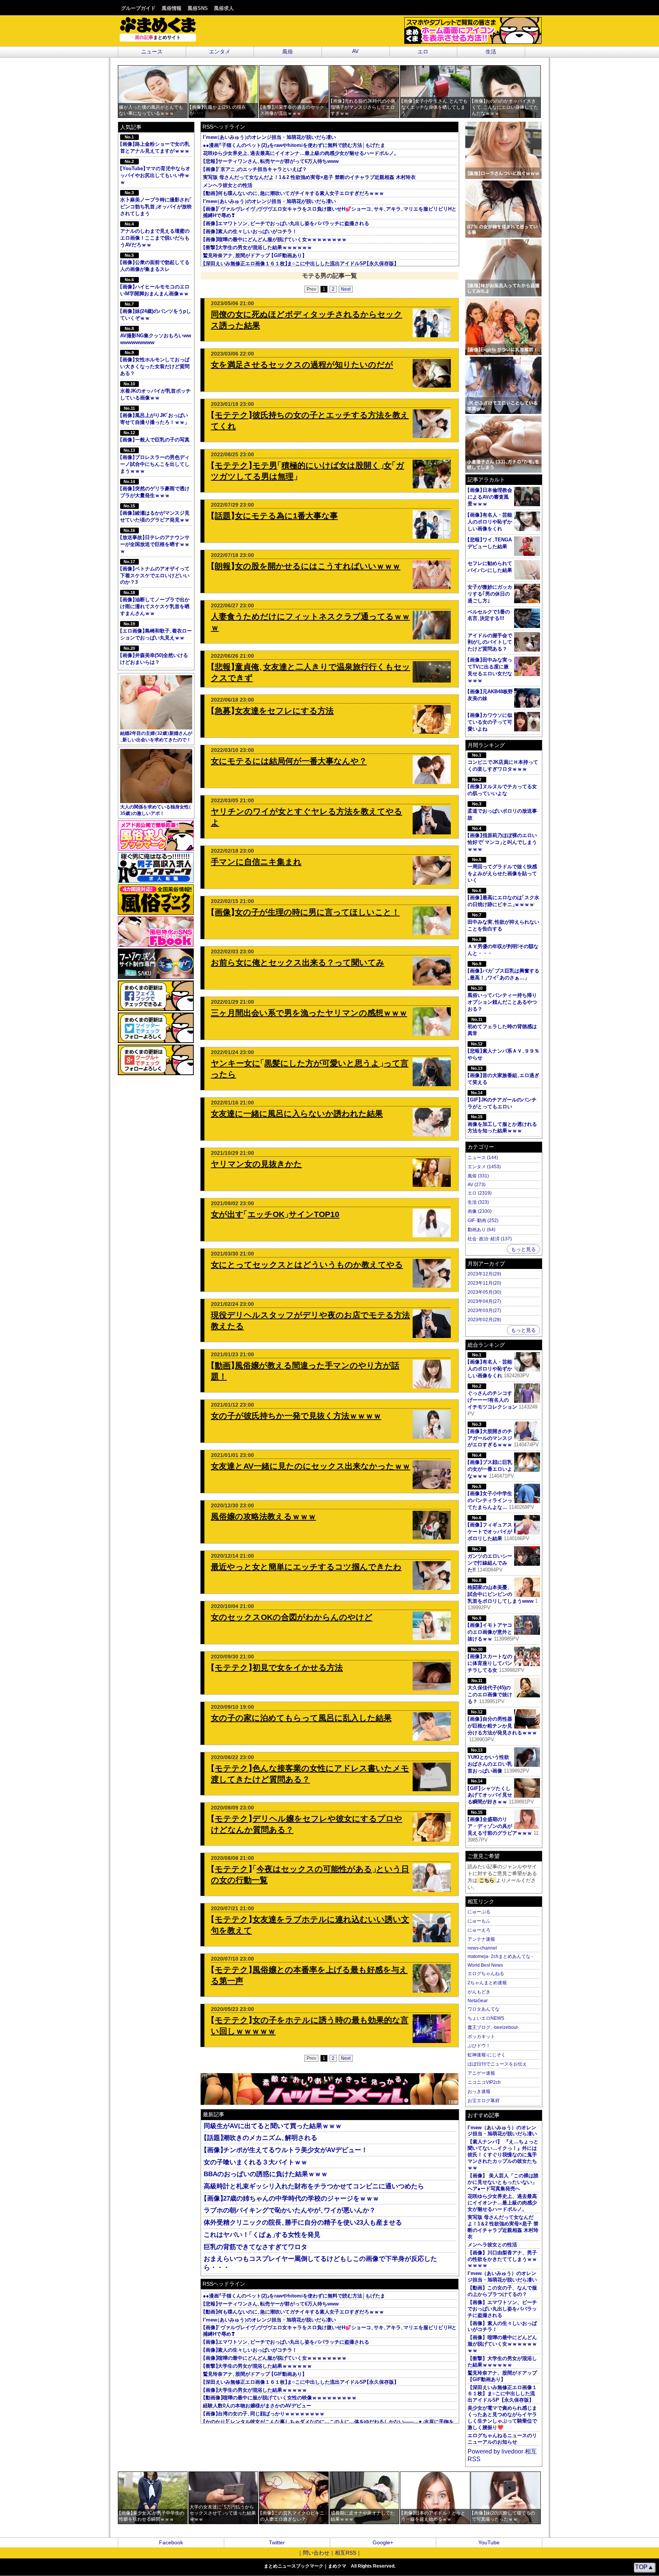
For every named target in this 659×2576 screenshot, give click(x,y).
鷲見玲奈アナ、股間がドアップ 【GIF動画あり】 (502, 2376)
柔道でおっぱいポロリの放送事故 (502, 811)
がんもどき (479, 1992)
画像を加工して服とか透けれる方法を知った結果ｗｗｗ (502, 1124)
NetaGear (478, 2001)
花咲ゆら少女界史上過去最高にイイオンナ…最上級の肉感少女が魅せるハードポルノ (300, 153)
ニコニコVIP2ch (484, 2082)
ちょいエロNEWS (486, 2018)
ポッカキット (481, 2037)
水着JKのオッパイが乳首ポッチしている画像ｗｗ (155, 391)
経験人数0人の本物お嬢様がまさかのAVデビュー (257, 2406)
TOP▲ (644, 2567)
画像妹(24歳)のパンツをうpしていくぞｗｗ (156, 311)
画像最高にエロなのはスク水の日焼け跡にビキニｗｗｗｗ (504, 898)
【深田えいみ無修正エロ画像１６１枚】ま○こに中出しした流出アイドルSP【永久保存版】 (502, 2394)
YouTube (489, 2543)
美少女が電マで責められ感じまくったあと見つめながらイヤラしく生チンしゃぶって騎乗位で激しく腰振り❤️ (502, 2418)
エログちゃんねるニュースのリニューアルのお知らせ (502, 2439)
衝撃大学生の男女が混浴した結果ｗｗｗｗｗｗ (257, 247)
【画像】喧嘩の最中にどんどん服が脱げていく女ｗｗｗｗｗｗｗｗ (502, 2344)
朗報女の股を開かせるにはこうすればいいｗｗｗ (306, 566)
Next (346, 289)
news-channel (482, 1948)
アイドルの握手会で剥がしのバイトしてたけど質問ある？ (490, 642)
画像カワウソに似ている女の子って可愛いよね (490, 722)
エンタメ (220, 52)
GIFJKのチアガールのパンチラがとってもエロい (502, 1100)
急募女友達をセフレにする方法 (272, 711)
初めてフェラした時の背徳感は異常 (502, 1027)
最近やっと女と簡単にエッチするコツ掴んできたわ (306, 1567)
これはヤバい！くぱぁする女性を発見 (262, 2235)
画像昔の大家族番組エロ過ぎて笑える (504, 1075)
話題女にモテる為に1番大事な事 (274, 516)
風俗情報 (172, 8)
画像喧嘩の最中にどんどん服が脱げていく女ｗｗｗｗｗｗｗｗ (275, 239)
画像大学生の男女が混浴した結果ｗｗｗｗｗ (255, 2390)
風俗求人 (224, 8)
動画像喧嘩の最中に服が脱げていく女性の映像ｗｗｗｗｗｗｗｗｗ (280, 2398)
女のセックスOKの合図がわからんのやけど (292, 1617)
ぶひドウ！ (479, 2046)
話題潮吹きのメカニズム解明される (260, 2138)
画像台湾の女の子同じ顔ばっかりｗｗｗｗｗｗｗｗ (264, 2414)
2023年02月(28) (484, 1320)
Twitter (277, 2543)
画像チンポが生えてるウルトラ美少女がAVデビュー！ (286, 2150)
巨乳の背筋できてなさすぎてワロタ (256, 2247)
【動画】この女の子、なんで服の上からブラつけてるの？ (502, 2291)
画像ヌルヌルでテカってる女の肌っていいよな (502, 787)
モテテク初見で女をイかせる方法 (277, 1667)
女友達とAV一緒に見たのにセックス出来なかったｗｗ (311, 1466)
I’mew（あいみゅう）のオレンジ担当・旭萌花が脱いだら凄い (502, 2131)
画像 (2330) (480, 1211)
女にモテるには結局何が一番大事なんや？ (289, 761)
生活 (491, 52)
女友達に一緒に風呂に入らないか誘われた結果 (297, 1113)
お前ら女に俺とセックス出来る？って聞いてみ (298, 962)
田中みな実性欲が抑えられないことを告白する (504, 922)
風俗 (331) (478, 1176)
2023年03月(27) (484, 1311)
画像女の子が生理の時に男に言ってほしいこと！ (305, 912)
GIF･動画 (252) (483, 1220)
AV (355, 51)
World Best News (485, 1965)
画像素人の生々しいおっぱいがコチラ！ (250, 231)
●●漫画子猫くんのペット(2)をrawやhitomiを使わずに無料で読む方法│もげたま (294, 145)
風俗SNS (198, 8)
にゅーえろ (479, 1930)
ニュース (152, 52)
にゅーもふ (479, 1921)
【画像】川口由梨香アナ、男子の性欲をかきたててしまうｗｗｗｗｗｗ (502, 2259)
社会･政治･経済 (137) (490, 1239)
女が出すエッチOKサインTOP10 (275, 1214)
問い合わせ (316, 2553)
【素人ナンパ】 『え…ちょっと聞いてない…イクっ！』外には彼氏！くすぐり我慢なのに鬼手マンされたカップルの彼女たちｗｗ (503, 2155)
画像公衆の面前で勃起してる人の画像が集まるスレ (155, 262)
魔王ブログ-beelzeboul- (493, 2027)
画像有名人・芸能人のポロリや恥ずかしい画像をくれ (490, 522)
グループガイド (138, 8)
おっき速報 (479, 2091)
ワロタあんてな (484, 2009)
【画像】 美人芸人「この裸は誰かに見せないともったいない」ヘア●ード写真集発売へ (503, 2182)
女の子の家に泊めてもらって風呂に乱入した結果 (301, 1718)
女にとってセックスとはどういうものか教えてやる (307, 1265)
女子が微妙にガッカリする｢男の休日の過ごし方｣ (490, 594)
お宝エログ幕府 (484, 2101)
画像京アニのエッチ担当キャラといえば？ (255, 169)
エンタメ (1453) (484, 1167)
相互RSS (346, 2553)
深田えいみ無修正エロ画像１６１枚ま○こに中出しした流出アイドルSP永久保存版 (300, 263)
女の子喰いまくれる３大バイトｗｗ (256, 2162)
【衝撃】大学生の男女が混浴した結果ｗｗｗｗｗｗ (502, 2362)
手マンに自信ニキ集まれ (256, 862)
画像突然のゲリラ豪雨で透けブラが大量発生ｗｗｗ (155, 489)
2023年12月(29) (484, 1274)
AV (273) (477, 1185)
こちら (487, 1880)
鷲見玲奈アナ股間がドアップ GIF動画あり (254, 255)
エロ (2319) (480, 1193)
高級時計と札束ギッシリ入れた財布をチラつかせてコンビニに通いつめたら (314, 2186)
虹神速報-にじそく (487, 2055)
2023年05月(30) (484, 1292)
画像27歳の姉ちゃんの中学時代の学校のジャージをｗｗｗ (291, 2198)
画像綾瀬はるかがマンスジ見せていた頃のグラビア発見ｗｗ (155, 513)
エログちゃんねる (486, 1974)
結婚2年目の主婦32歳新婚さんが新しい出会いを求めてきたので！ (156, 736)
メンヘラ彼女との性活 (228, 185)
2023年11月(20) (484, 1283)
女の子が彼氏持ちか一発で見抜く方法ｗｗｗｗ (296, 1416)
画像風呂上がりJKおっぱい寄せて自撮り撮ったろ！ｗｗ (155, 415)
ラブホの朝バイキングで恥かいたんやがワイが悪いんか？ (290, 2210)
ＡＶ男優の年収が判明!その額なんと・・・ (503, 947)
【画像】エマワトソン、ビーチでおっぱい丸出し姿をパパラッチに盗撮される (502, 2309)
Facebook (171, 2543)
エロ (423, 52)
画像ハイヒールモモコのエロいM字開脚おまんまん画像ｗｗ (155, 287)
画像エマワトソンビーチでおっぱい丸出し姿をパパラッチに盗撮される (286, 223)
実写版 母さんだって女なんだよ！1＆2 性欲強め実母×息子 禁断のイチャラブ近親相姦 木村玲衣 (309, 177)
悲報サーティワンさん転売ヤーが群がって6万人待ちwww (271, 161)
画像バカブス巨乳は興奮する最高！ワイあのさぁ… (504, 971)
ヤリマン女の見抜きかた (256, 1164)
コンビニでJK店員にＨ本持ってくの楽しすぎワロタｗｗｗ (503, 762)
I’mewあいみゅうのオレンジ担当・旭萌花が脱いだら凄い (269, 137)
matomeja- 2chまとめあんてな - (500, 1956)
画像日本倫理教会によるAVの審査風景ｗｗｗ (490, 497)
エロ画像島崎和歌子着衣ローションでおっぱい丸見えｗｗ (156, 631)
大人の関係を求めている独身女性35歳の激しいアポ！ (156, 810)
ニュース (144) (483, 1158)
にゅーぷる (479, 1912)
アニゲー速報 (481, 2073)
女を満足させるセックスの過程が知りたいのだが (302, 365)
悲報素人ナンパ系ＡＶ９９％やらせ (504, 1051)
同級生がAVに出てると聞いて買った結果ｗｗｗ (273, 2126)
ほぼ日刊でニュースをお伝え (497, 2064)
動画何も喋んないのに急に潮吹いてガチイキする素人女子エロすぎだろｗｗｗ (293, 193)
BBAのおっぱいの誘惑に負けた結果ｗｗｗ (266, 2174)
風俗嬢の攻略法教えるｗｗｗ (264, 1516)
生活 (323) (478, 1202)
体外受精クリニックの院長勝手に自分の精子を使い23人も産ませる (303, 2223)
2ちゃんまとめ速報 (487, 1983)
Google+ (383, 2543)
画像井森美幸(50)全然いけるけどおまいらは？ (154, 655)
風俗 (288, 52)
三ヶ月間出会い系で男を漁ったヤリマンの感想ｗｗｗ (309, 1013)
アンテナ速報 (481, 1939)
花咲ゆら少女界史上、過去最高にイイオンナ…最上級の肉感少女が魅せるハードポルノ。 (502, 2203)
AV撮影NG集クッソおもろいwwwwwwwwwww (156, 336)
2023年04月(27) (484, 1301)
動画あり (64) (481, 1230)
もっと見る (523, 1249)
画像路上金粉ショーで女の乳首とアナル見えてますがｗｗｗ (155, 144)
